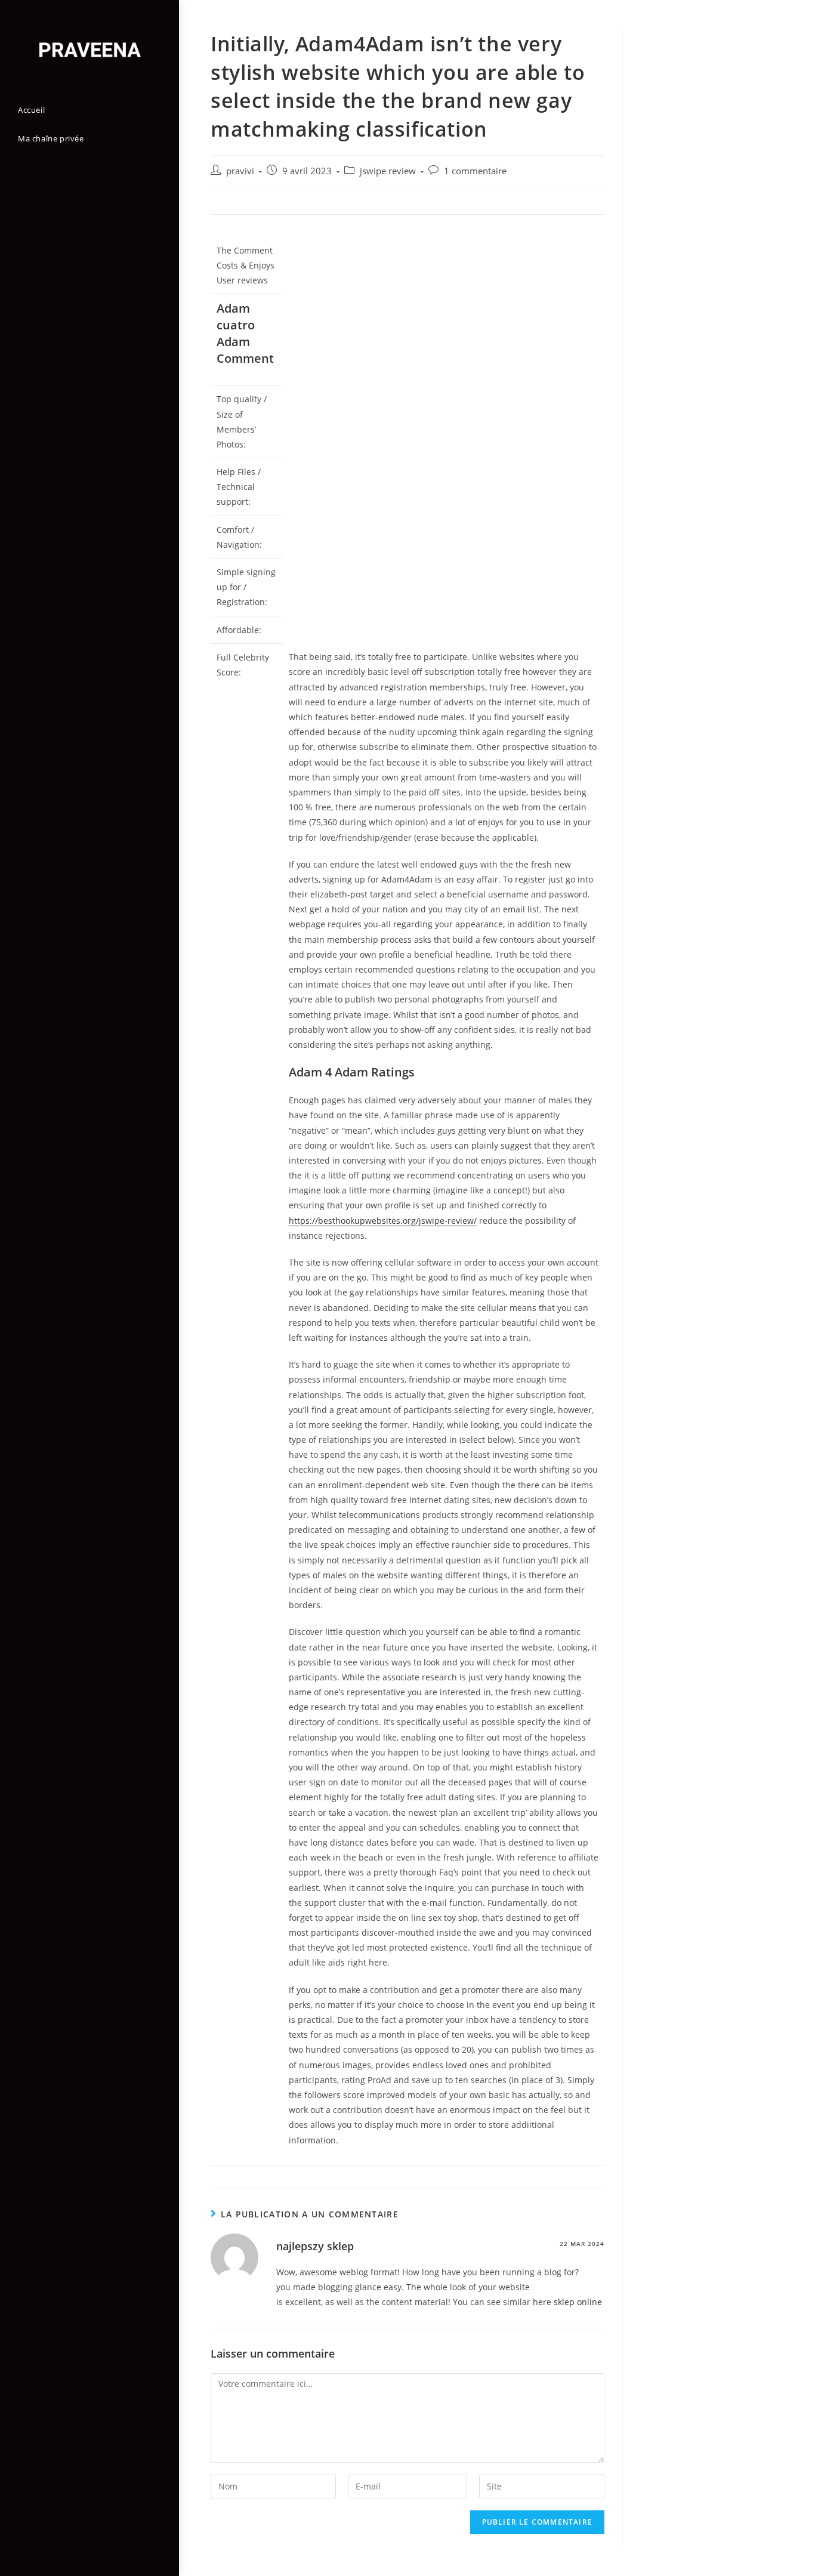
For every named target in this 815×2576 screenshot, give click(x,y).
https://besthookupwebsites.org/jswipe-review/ (383, 1221)
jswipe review (388, 171)
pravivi (240, 171)
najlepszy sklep (315, 2246)
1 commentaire (475, 171)
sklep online (578, 2302)
